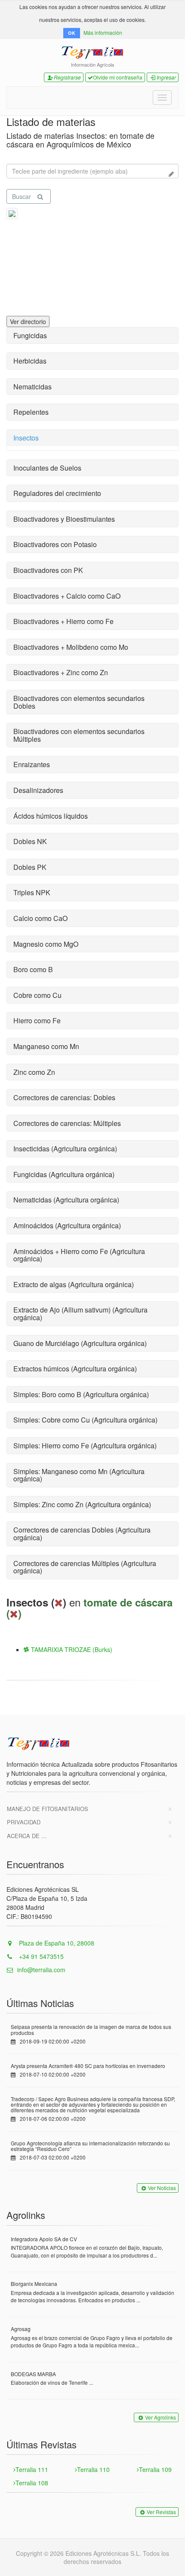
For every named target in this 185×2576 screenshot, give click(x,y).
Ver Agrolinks (160, 2417)
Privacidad (24, 1822)
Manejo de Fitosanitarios (48, 1809)
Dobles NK (30, 841)
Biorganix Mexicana (34, 2284)
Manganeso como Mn (46, 1046)
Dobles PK (30, 867)
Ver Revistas (161, 2512)
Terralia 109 (155, 2469)
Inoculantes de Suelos (47, 468)
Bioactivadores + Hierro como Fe (63, 621)
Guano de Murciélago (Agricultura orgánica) (80, 1343)
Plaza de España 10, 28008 (56, 1943)
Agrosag (21, 2329)
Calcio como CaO (40, 918)
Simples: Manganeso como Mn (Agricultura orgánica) (79, 1475)
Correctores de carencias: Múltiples (67, 1123)
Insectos (26, 438)
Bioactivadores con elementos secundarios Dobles (79, 702)
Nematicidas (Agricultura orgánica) (66, 1200)
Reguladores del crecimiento (57, 493)
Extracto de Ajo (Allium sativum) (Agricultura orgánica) (80, 1314)
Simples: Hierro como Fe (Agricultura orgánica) (85, 1446)
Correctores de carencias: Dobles (64, 1097)
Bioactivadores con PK (48, 570)
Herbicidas (30, 361)
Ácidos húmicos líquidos (51, 816)
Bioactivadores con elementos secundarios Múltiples (79, 735)
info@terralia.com (41, 1970)
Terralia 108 (32, 2483)
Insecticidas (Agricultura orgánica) (65, 1149)
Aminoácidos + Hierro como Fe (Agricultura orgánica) (79, 1255)
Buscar (22, 196)
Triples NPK (32, 892)
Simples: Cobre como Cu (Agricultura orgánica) (85, 1420)
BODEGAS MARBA (33, 2374)
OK (72, 33)
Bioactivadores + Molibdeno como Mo (71, 647)
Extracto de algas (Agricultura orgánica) (74, 1284)
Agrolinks (26, 2215)
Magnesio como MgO (46, 944)
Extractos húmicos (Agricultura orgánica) (75, 1369)
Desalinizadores (38, 790)
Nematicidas (32, 387)
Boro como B (33, 969)
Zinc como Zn (34, 1072)
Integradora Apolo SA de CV (44, 2239)
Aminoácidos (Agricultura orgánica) (67, 1225)
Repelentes (31, 412)
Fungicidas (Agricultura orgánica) (64, 1174)
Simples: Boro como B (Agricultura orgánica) (81, 1394)
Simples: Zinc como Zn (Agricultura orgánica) (82, 1504)
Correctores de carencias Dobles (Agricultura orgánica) (82, 1534)
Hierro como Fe (37, 1020)
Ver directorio (28, 321)
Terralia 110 (93, 2469)
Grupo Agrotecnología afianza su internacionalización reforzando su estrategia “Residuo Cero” (90, 2146)
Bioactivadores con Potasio (55, 544)
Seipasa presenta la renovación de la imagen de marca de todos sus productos (91, 2029)
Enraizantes (32, 764)
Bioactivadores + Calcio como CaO (67, 596)
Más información (103, 32)
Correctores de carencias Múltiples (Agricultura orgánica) (85, 1567)
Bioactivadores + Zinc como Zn (61, 672)
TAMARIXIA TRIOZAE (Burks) (71, 1649)
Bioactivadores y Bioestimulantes (64, 519)
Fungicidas (30, 335)
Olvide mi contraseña (118, 77)
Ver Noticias (162, 2188)
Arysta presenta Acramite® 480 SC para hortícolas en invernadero (88, 2066)
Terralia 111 (32, 2469)
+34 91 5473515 (40, 1956)
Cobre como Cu (37, 995)
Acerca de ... (27, 1836)
